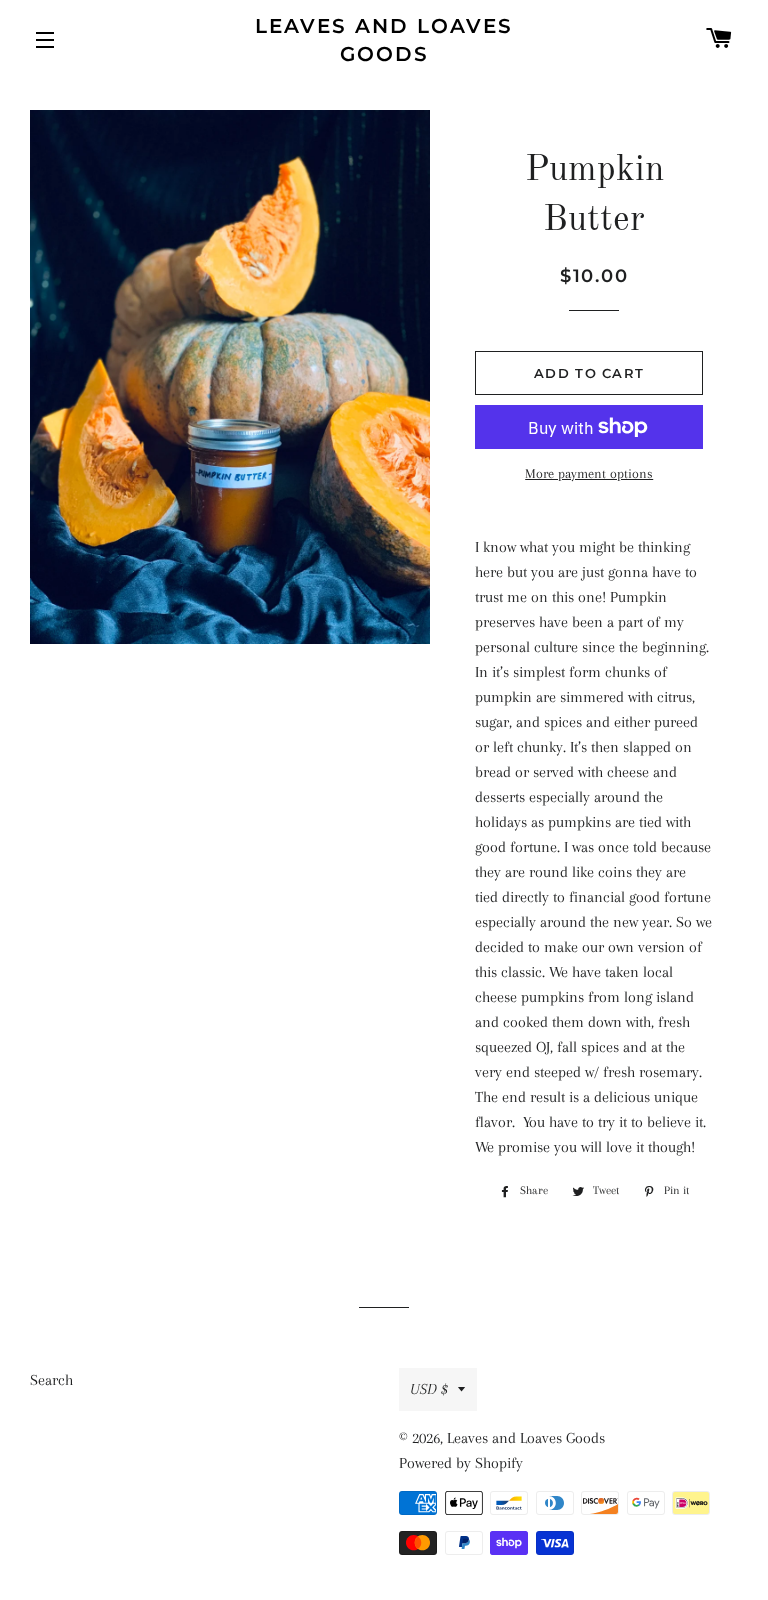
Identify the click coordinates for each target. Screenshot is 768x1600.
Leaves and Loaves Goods (384, 40)
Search (51, 1380)
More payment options (589, 473)
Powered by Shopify (461, 1463)
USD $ (429, 1389)
